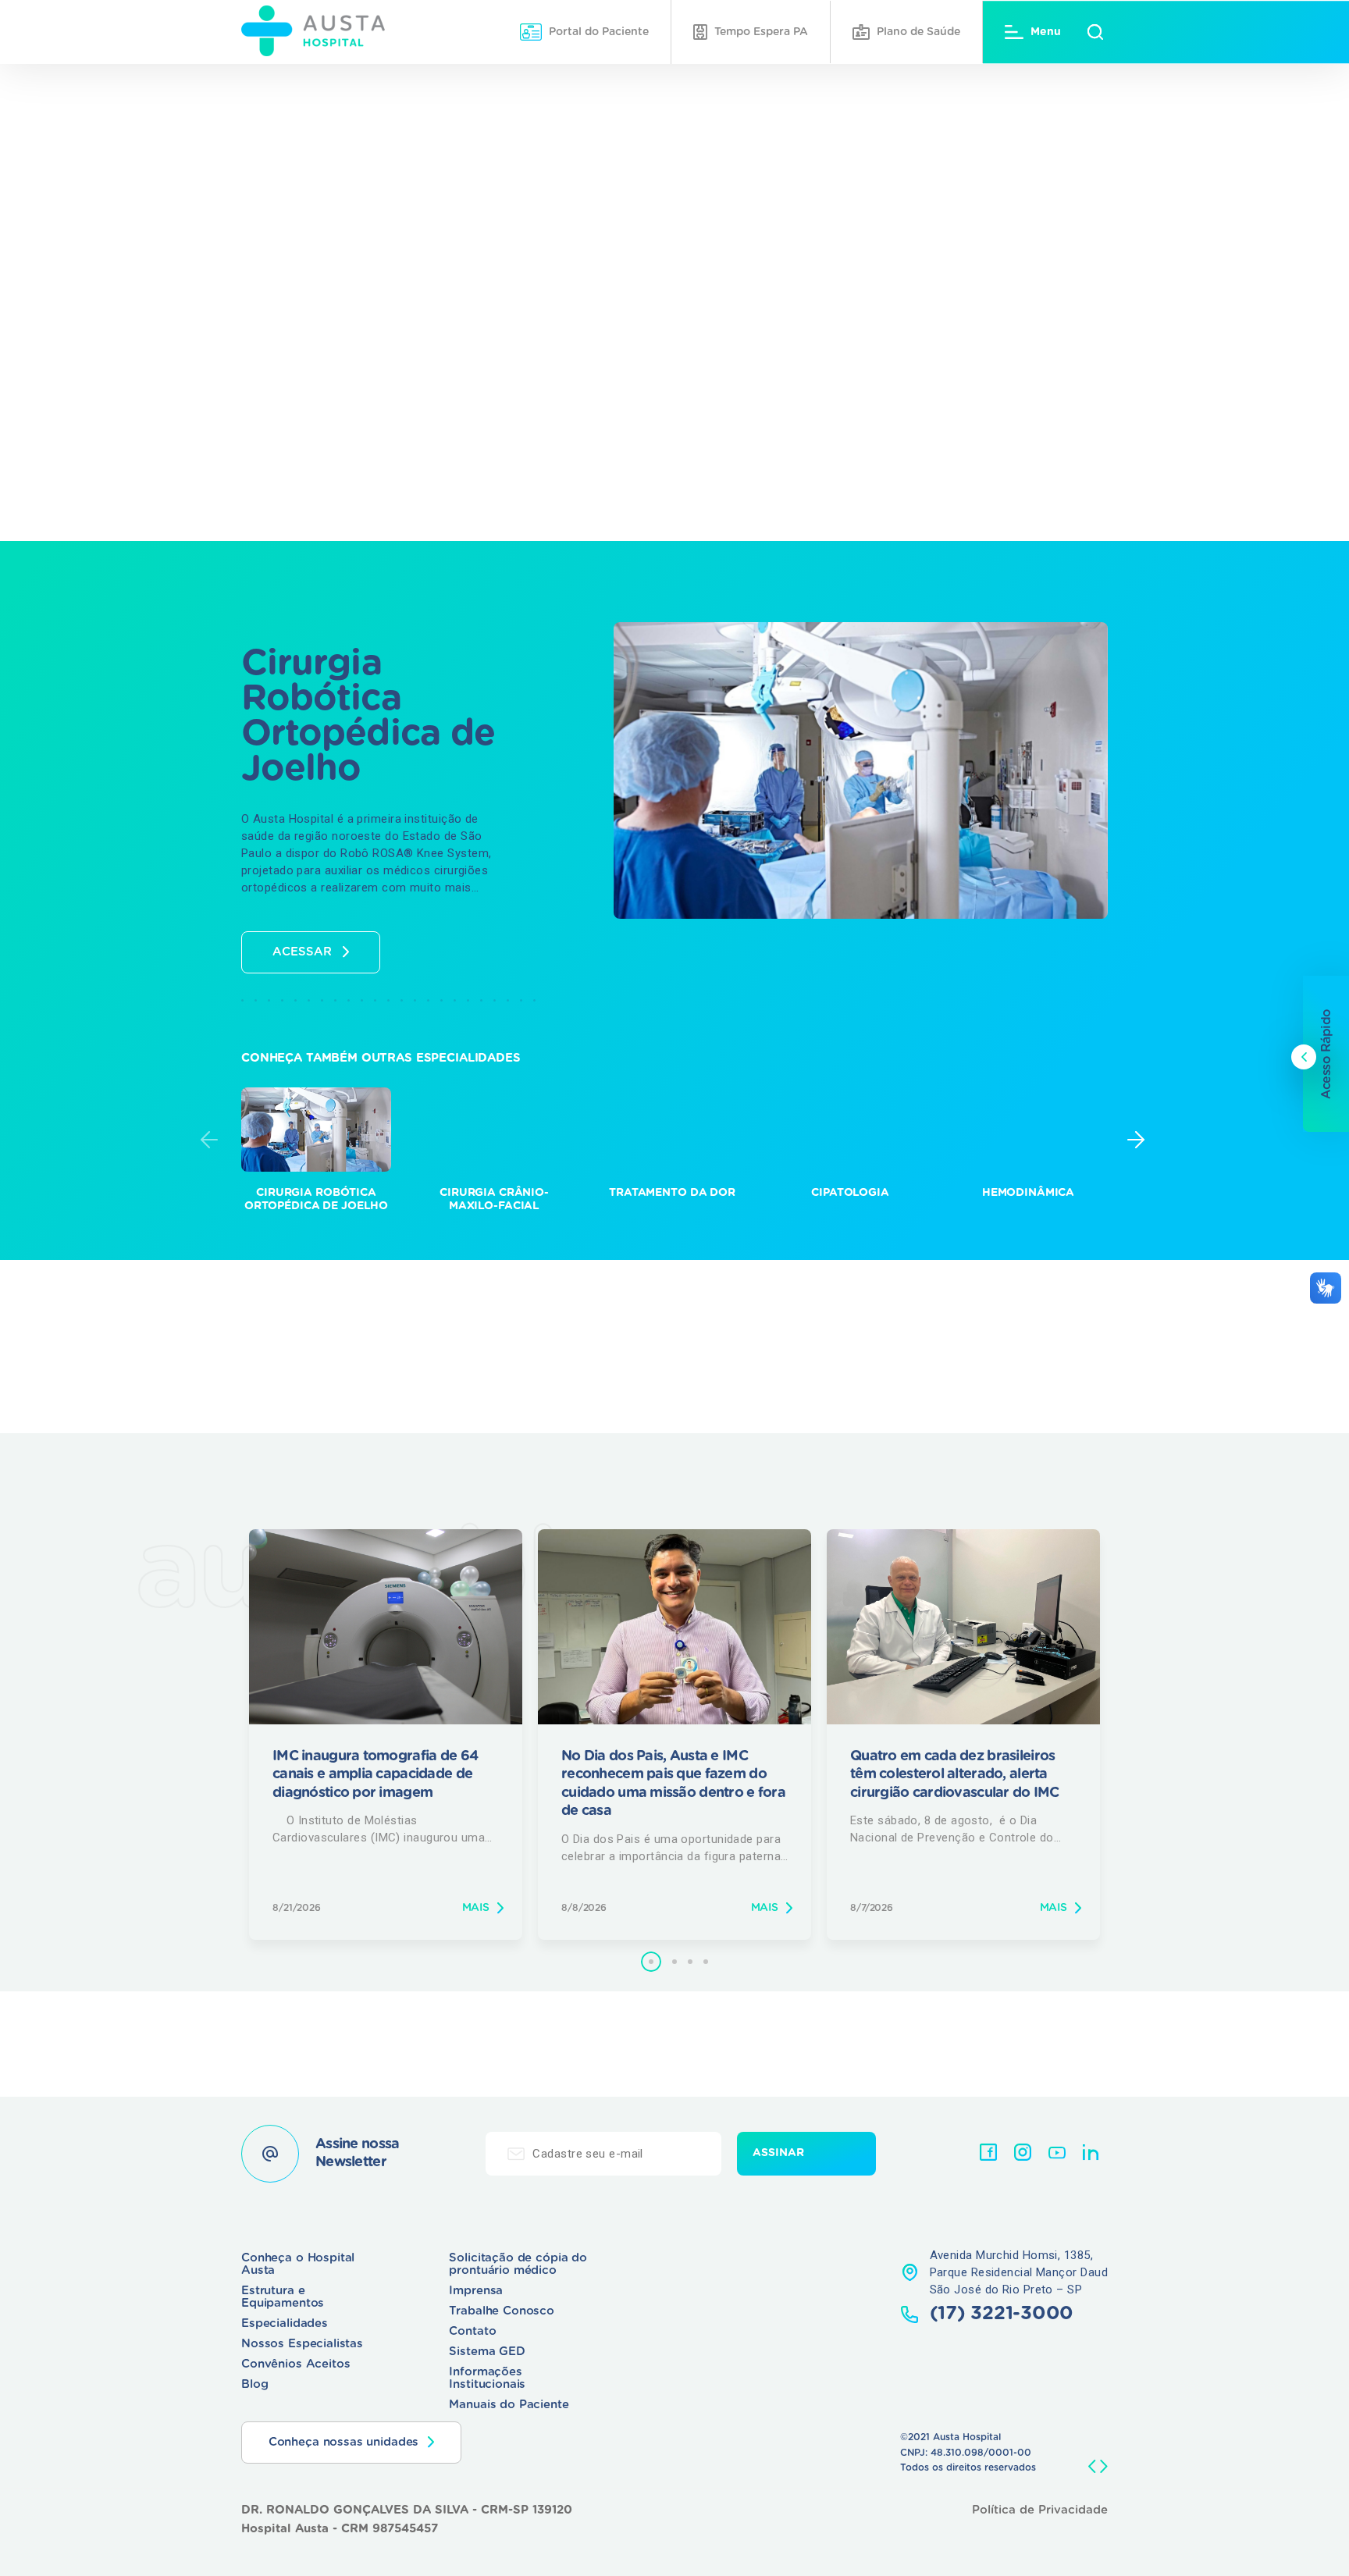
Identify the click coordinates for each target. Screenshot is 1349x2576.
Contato (472, 2331)
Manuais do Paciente (509, 2405)
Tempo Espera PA (761, 32)
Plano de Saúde (918, 32)
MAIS (476, 1908)
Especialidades (285, 2323)
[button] (651, 1962)
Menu (1046, 32)
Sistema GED (487, 2352)
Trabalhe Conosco (502, 2311)
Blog (254, 2384)
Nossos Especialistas (302, 2344)
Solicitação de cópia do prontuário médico (518, 2264)
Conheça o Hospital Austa (298, 2264)
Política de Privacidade (1040, 2510)
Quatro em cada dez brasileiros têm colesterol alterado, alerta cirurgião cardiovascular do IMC (956, 1775)
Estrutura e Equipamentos (283, 2297)
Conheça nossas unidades (344, 2442)
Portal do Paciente (599, 32)
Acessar (302, 952)
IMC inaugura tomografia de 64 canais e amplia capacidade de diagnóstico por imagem (375, 1775)
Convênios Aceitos (295, 2364)
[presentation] (209, 1140)
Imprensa (476, 2291)
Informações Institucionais (487, 2378)
